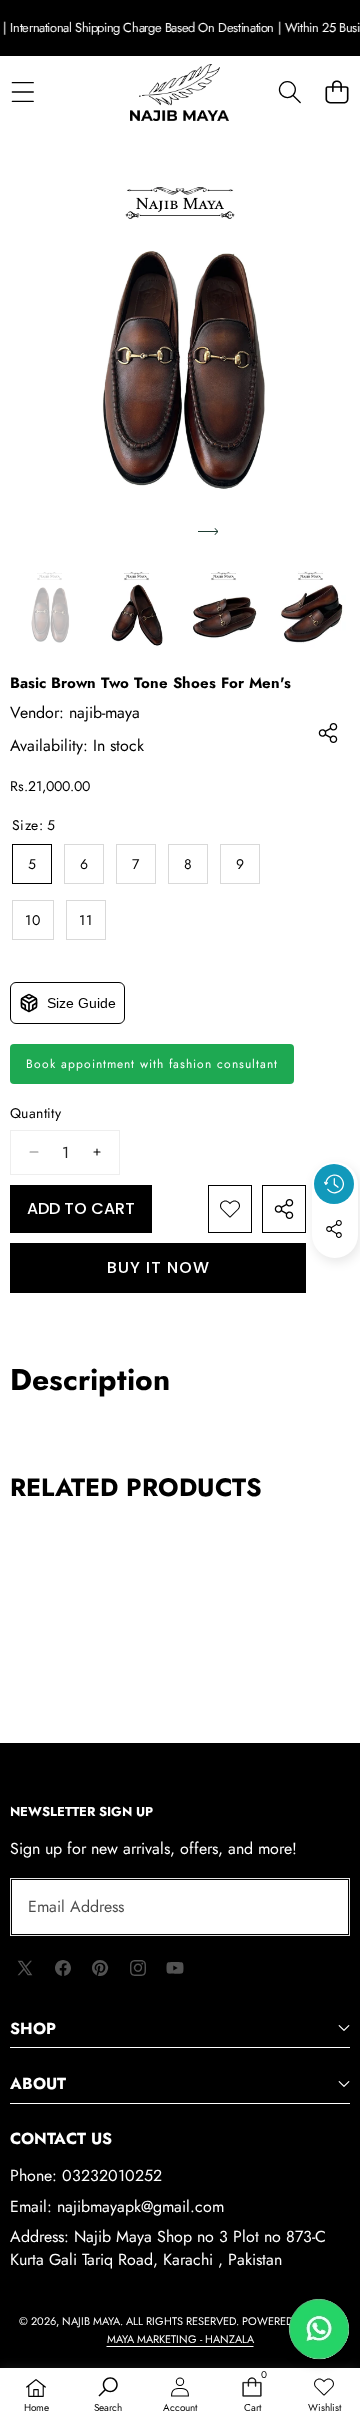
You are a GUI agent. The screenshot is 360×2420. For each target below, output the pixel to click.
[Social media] (334, 1229)
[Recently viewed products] (334, 1184)
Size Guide (81, 1003)
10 (33, 920)
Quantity (35, 1113)
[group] (49, 608)
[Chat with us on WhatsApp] (319, 2329)
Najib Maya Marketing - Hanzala (224, 2330)
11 (86, 920)
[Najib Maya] (179, 93)
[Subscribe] (312, 1907)
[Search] (289, 92)
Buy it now (158, 1267)
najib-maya (104, 712)
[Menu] (22, 92)
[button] (336, 92)
